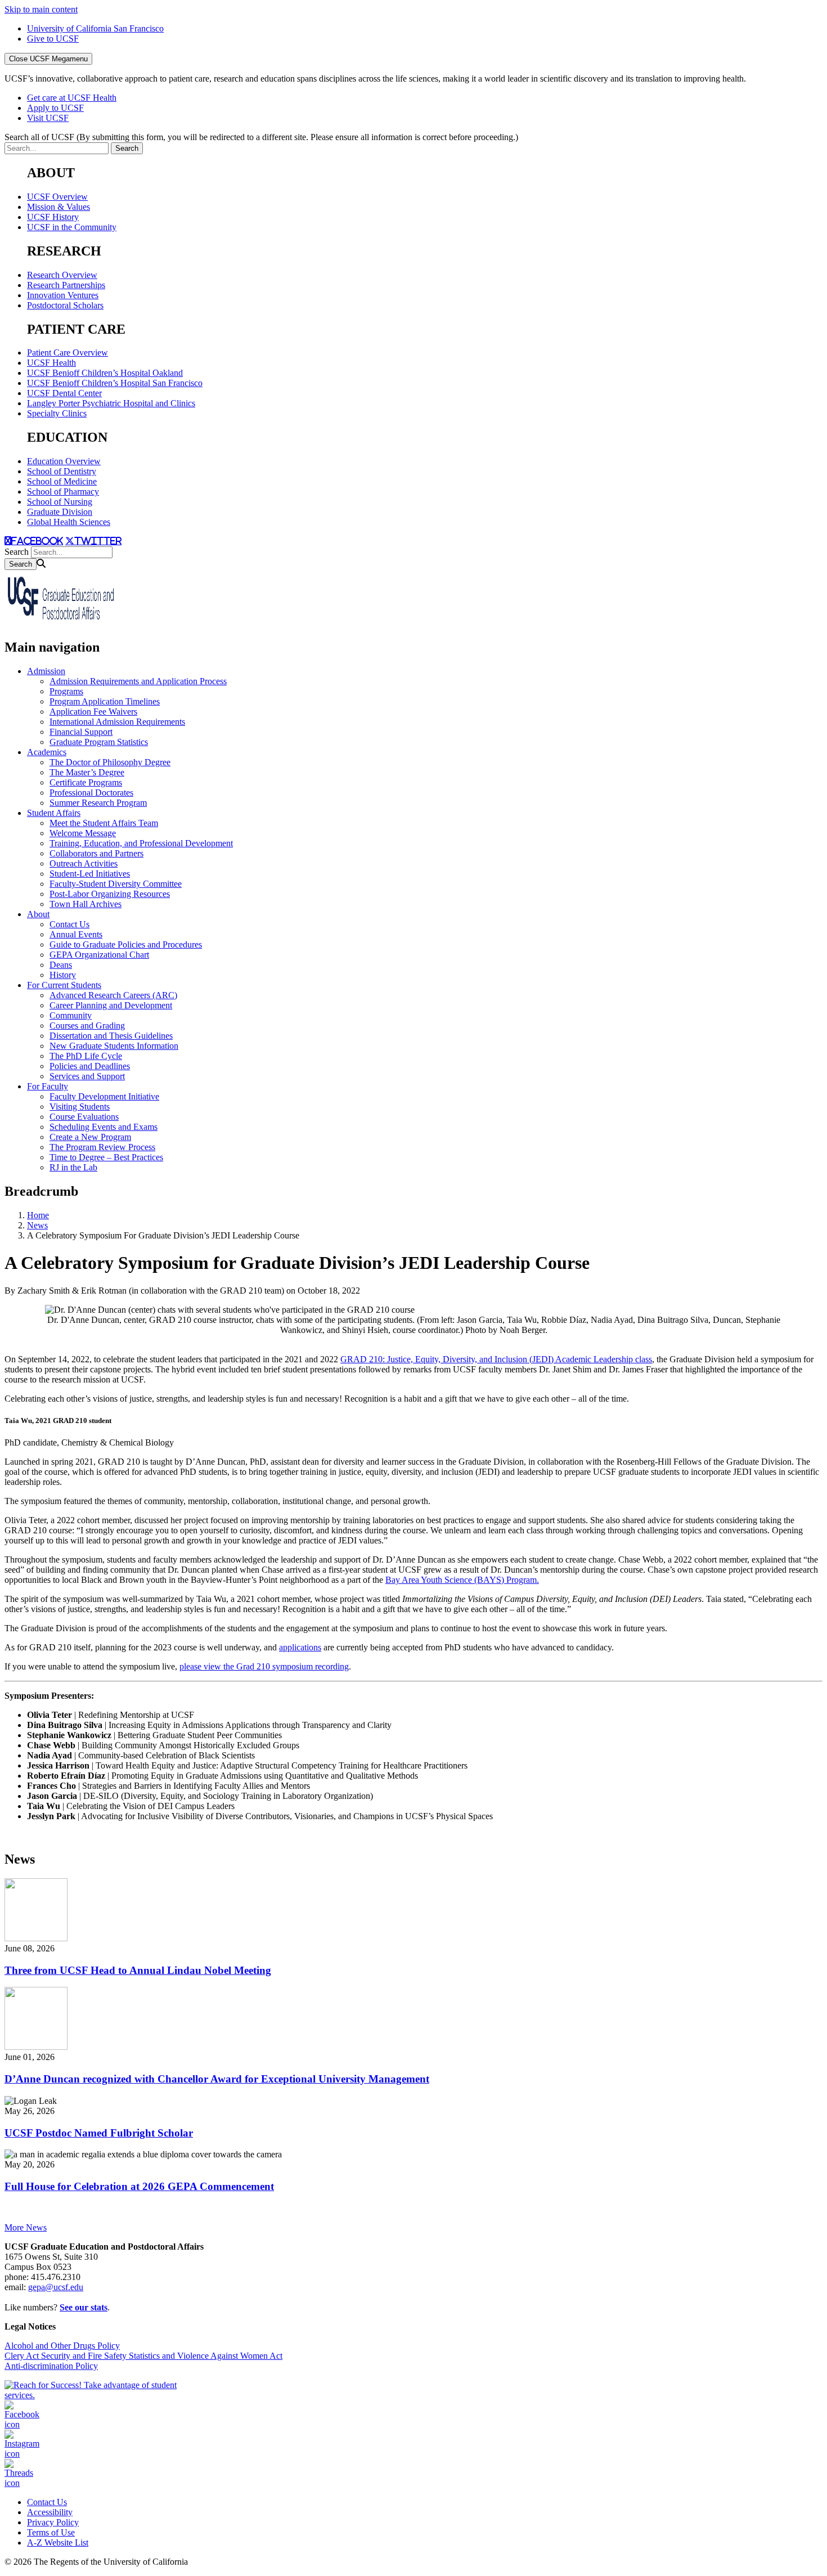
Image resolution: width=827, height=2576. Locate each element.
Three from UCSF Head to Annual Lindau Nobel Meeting (138, 1970)
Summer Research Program (98, 803)
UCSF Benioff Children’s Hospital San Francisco (115, 383)
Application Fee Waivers (93, 712)
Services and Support (87, 1076)
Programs (66, 691)
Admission (46, 671)
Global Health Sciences (69, 522)
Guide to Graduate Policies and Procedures (126, 944)
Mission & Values (59, 207)
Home (38, 1215)
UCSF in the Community (72, 227)
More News (26, 2227)
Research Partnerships (66, 285)
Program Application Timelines (105, 701)
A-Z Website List (58, 2543)
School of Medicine (62, 481)
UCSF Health (51, 363)
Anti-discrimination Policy (51, 2366)
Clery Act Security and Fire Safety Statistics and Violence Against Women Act (143, 2356)
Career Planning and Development (111, 1005)
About (38, 914)
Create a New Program (90, 1137)
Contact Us (69, 924)
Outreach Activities (84, 863)
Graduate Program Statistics (99, 742)
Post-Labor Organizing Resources (110, 894)
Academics (47, 752)
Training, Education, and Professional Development (141, 843)
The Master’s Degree (87, 772)
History (63, 975)
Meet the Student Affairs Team (104, 823)
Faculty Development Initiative (104, 1096)
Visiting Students (80, 1107)
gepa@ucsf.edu (56, 2287)
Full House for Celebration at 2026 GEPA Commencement (139, 2186)
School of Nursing (60, 502)
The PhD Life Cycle (86, 1056)
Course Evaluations (84, 1117)
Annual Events (76, 934)
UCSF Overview (57, 197)
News (37, 1225)
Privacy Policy (53, 2522)
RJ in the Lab (73, 1167)
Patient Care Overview (68, 353)
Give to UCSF (53, 39)
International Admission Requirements (117, 722)
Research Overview (62, 275)
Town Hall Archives (86, 904)
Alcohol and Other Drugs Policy (62, 2346)
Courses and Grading (87, 1026)
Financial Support (81, 732)
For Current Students (64, 985)
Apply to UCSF (55, 108)
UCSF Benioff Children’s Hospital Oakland (105, 373)
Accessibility (50, 2512)
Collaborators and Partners (96, 853)
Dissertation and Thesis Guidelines (111, 1036)
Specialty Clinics (57, 413)
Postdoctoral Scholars (65, 305)
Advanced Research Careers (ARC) (113, 995)
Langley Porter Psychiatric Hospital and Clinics (111, 403)
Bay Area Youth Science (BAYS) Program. (462, 1580)
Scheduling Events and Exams (104, 1127)
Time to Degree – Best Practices (106, 1157)
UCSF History (53, 217)
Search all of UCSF (261, 137)
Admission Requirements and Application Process (138, 681)
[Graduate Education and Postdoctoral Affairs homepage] (61, 623)
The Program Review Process (102, 1147)
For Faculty (48, 1086)
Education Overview (64, 461)
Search (17, 552)
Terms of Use (51, 2532)
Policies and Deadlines (90, 1066)
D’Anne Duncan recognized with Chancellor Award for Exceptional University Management (217, 2079)
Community (71, 1015)
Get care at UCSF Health (72, 98)
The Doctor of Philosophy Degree (110, 762)
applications (300, 1647)
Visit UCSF (48, 118)
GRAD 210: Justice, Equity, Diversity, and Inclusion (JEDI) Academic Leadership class (496, 1359)
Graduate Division (60, 512)
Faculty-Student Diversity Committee (116, 884)
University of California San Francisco (95, 28)
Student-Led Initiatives (90, 874)
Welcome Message (83, 833)
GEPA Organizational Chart (99, 955)
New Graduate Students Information (114, 1046)
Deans (61, 965)
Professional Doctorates (91, 793)
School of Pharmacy (63, 492)
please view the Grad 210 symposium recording (264, 1666)
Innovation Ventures (63, 295)
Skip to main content (41, 9)
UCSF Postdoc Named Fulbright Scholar (99, 2133)
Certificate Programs (86, 782)
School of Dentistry (62, 471)
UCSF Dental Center (64, 393)
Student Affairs (54, 813)
